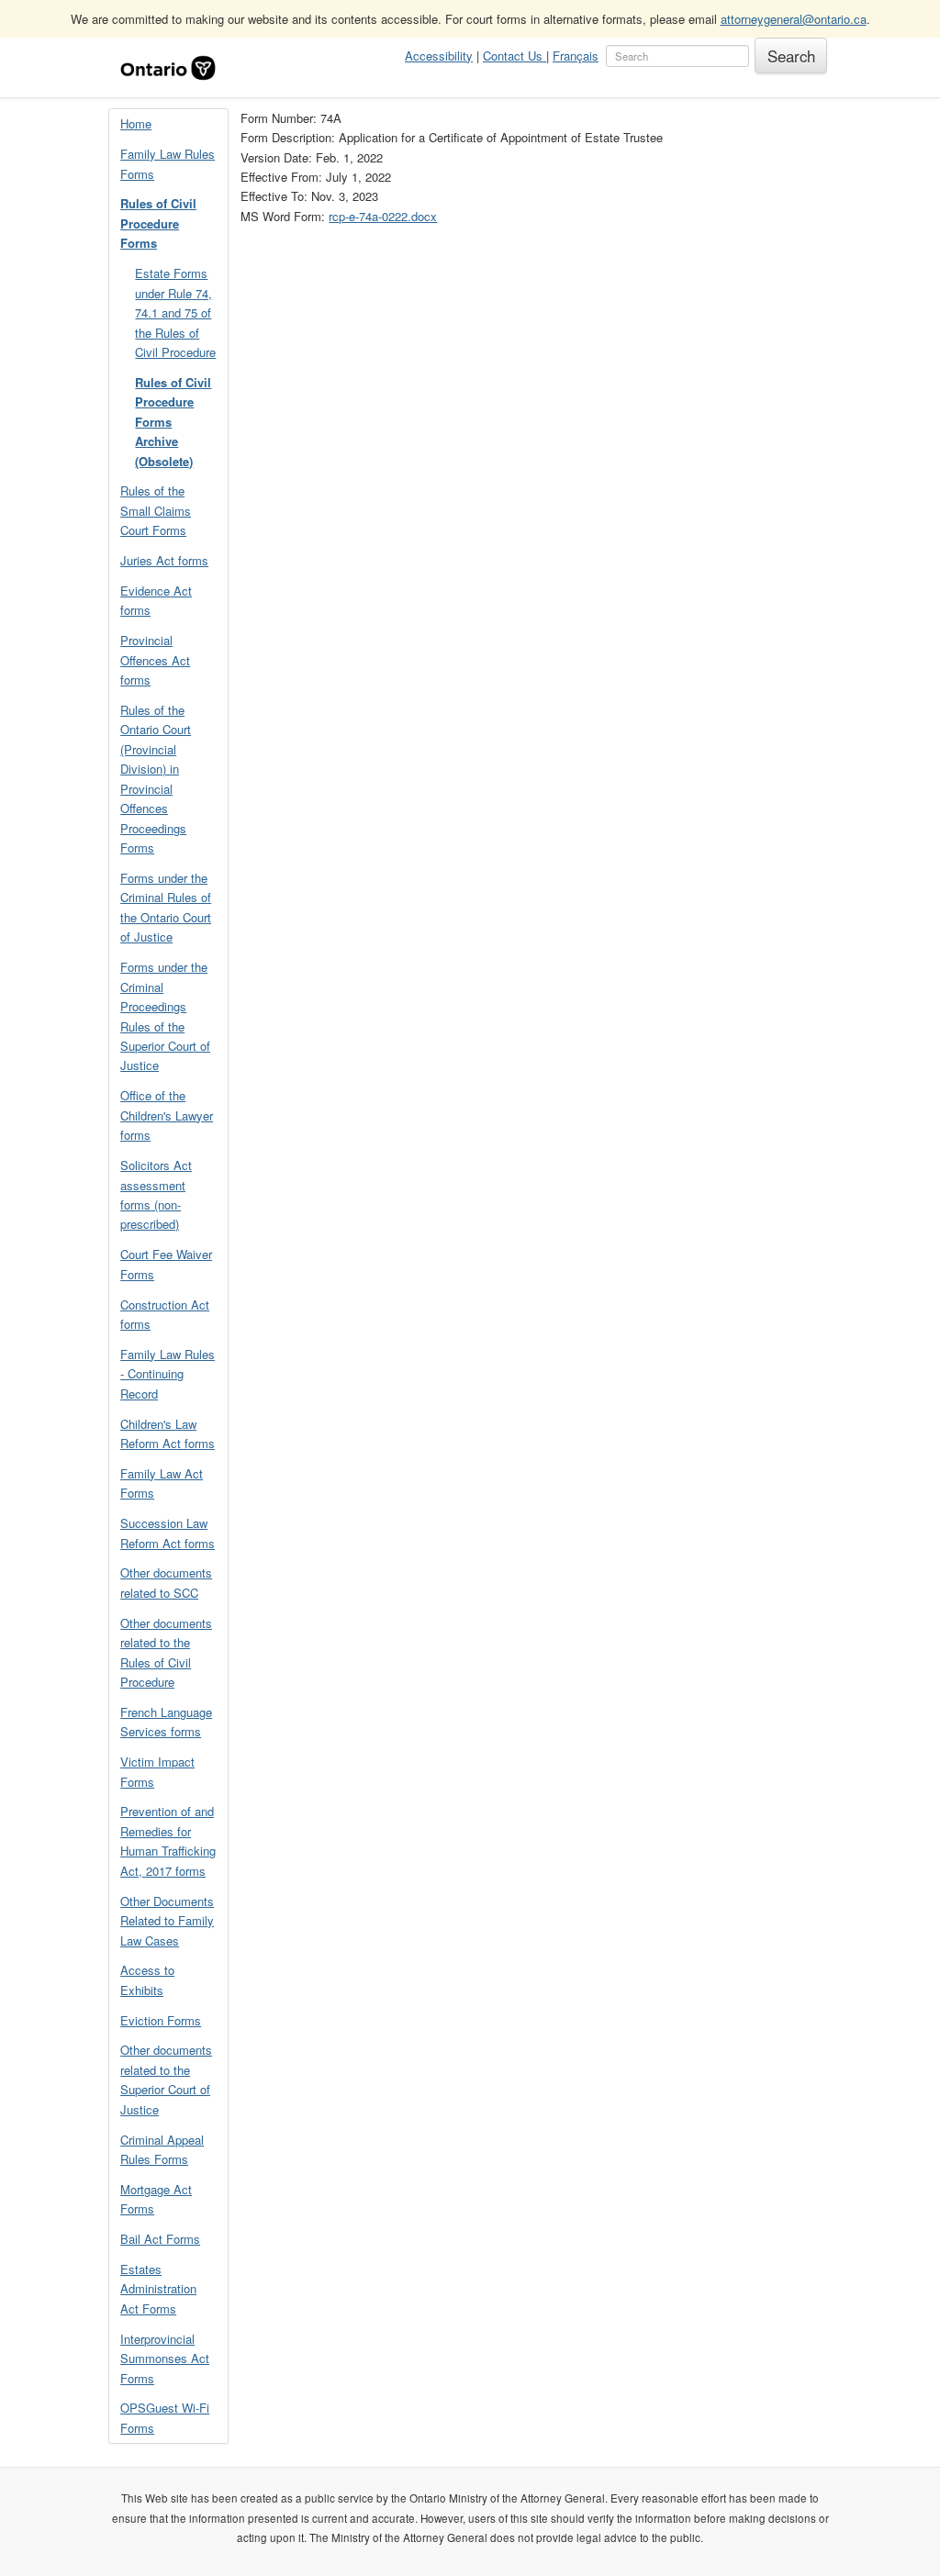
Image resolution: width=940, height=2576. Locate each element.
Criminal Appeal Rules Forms (162, 2149)
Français (576, 56)
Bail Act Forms (160, 2239)
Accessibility (439, 56)
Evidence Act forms (156, 600)
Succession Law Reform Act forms (168, 1533)
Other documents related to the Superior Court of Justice (166, 2079)
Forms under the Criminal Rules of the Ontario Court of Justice (166, 907)
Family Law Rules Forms (168, 163)
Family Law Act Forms (162, 1483)
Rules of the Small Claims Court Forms (156, 510)
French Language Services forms (166, 1722)
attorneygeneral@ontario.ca (794, 19)
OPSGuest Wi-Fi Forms (165, 2417)
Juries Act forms (164, 560)
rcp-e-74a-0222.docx (383, 216)
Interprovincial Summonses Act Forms (165, 2359)
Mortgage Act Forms (156, 2199)
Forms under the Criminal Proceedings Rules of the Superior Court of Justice (165, 1016)
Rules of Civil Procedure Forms (158, 223)
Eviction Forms (161, 2020)
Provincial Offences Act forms (155, 660)
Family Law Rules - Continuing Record (168, 1374)
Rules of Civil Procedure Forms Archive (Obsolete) (173, 422)
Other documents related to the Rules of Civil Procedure (166, 1652)
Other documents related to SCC (166, 1582)
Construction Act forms (165, 1314)
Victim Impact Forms (157, 1771)
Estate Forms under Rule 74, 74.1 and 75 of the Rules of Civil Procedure (175, 312)
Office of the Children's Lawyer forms (167, 1115)
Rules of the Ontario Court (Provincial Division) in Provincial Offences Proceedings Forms (156, 779)
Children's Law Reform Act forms (168, 1433)
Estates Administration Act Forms (158, 2289)
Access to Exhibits (147, 1979)
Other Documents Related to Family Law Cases (167, 1921)
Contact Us (515, 56)
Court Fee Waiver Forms (166, 1264)
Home (136, 123)
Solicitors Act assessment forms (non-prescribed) (156, 1194)
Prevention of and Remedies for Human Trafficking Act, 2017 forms (168, 1840)
